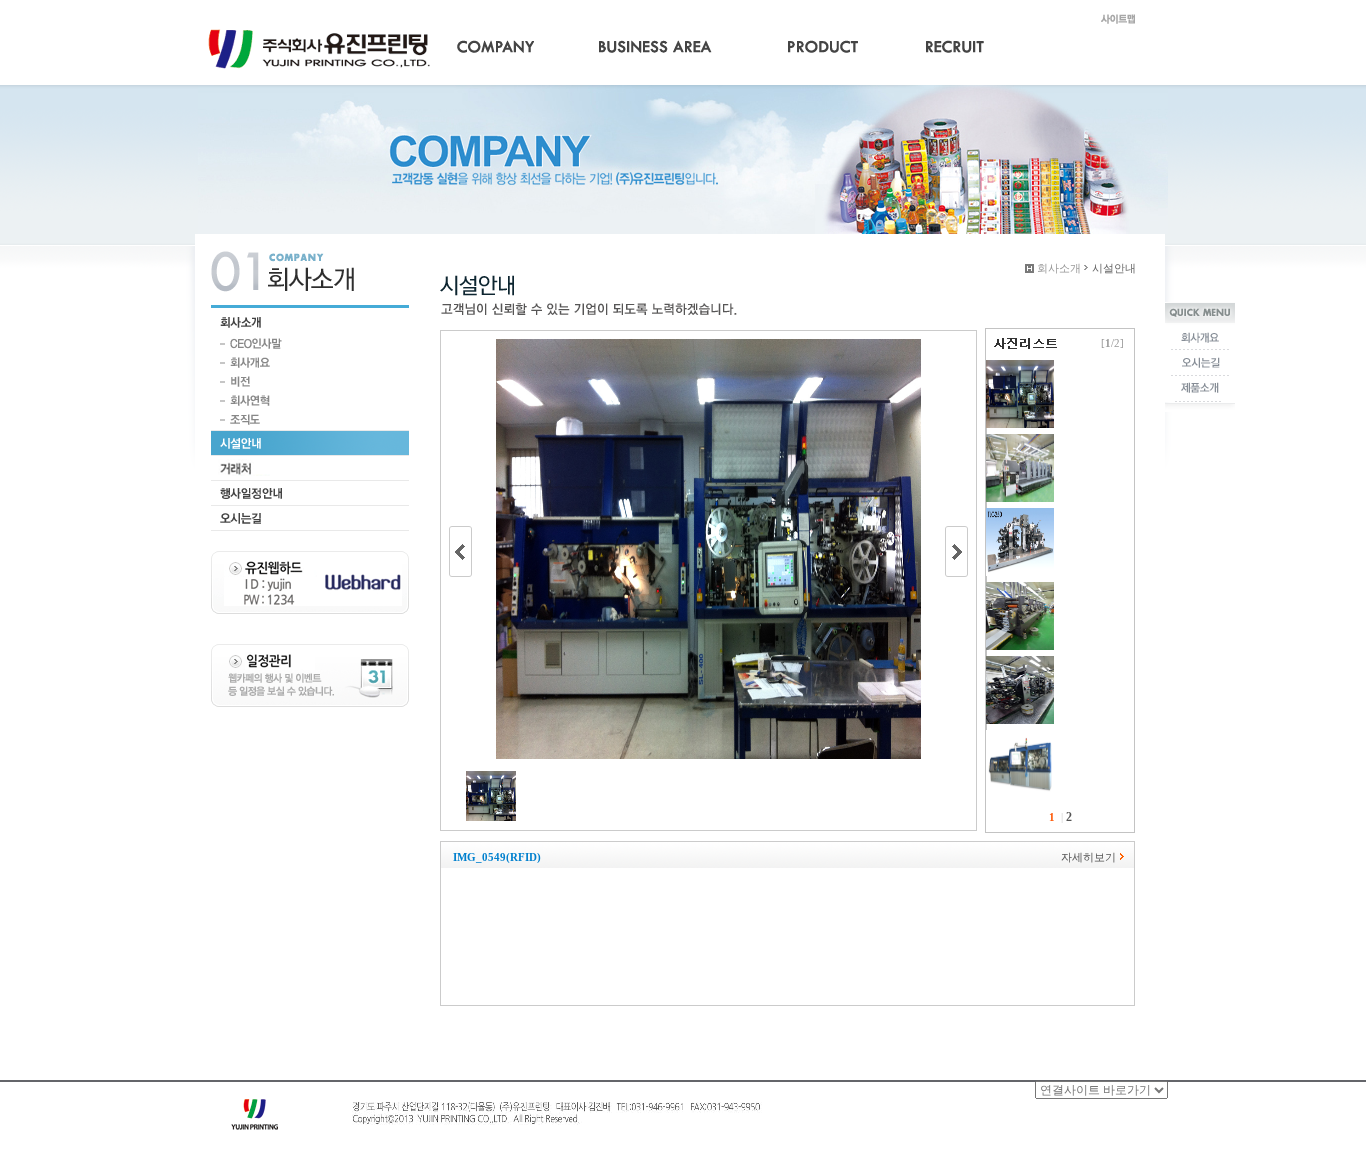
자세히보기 (1088, 857)
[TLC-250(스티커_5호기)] (1020, 515)
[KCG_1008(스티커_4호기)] (1020, 589)
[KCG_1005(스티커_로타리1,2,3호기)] (1020, 663)
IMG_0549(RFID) (497, 857)
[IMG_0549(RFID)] (1020, 367)
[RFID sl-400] (1020, 737)
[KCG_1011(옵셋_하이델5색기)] (1020, 441)
